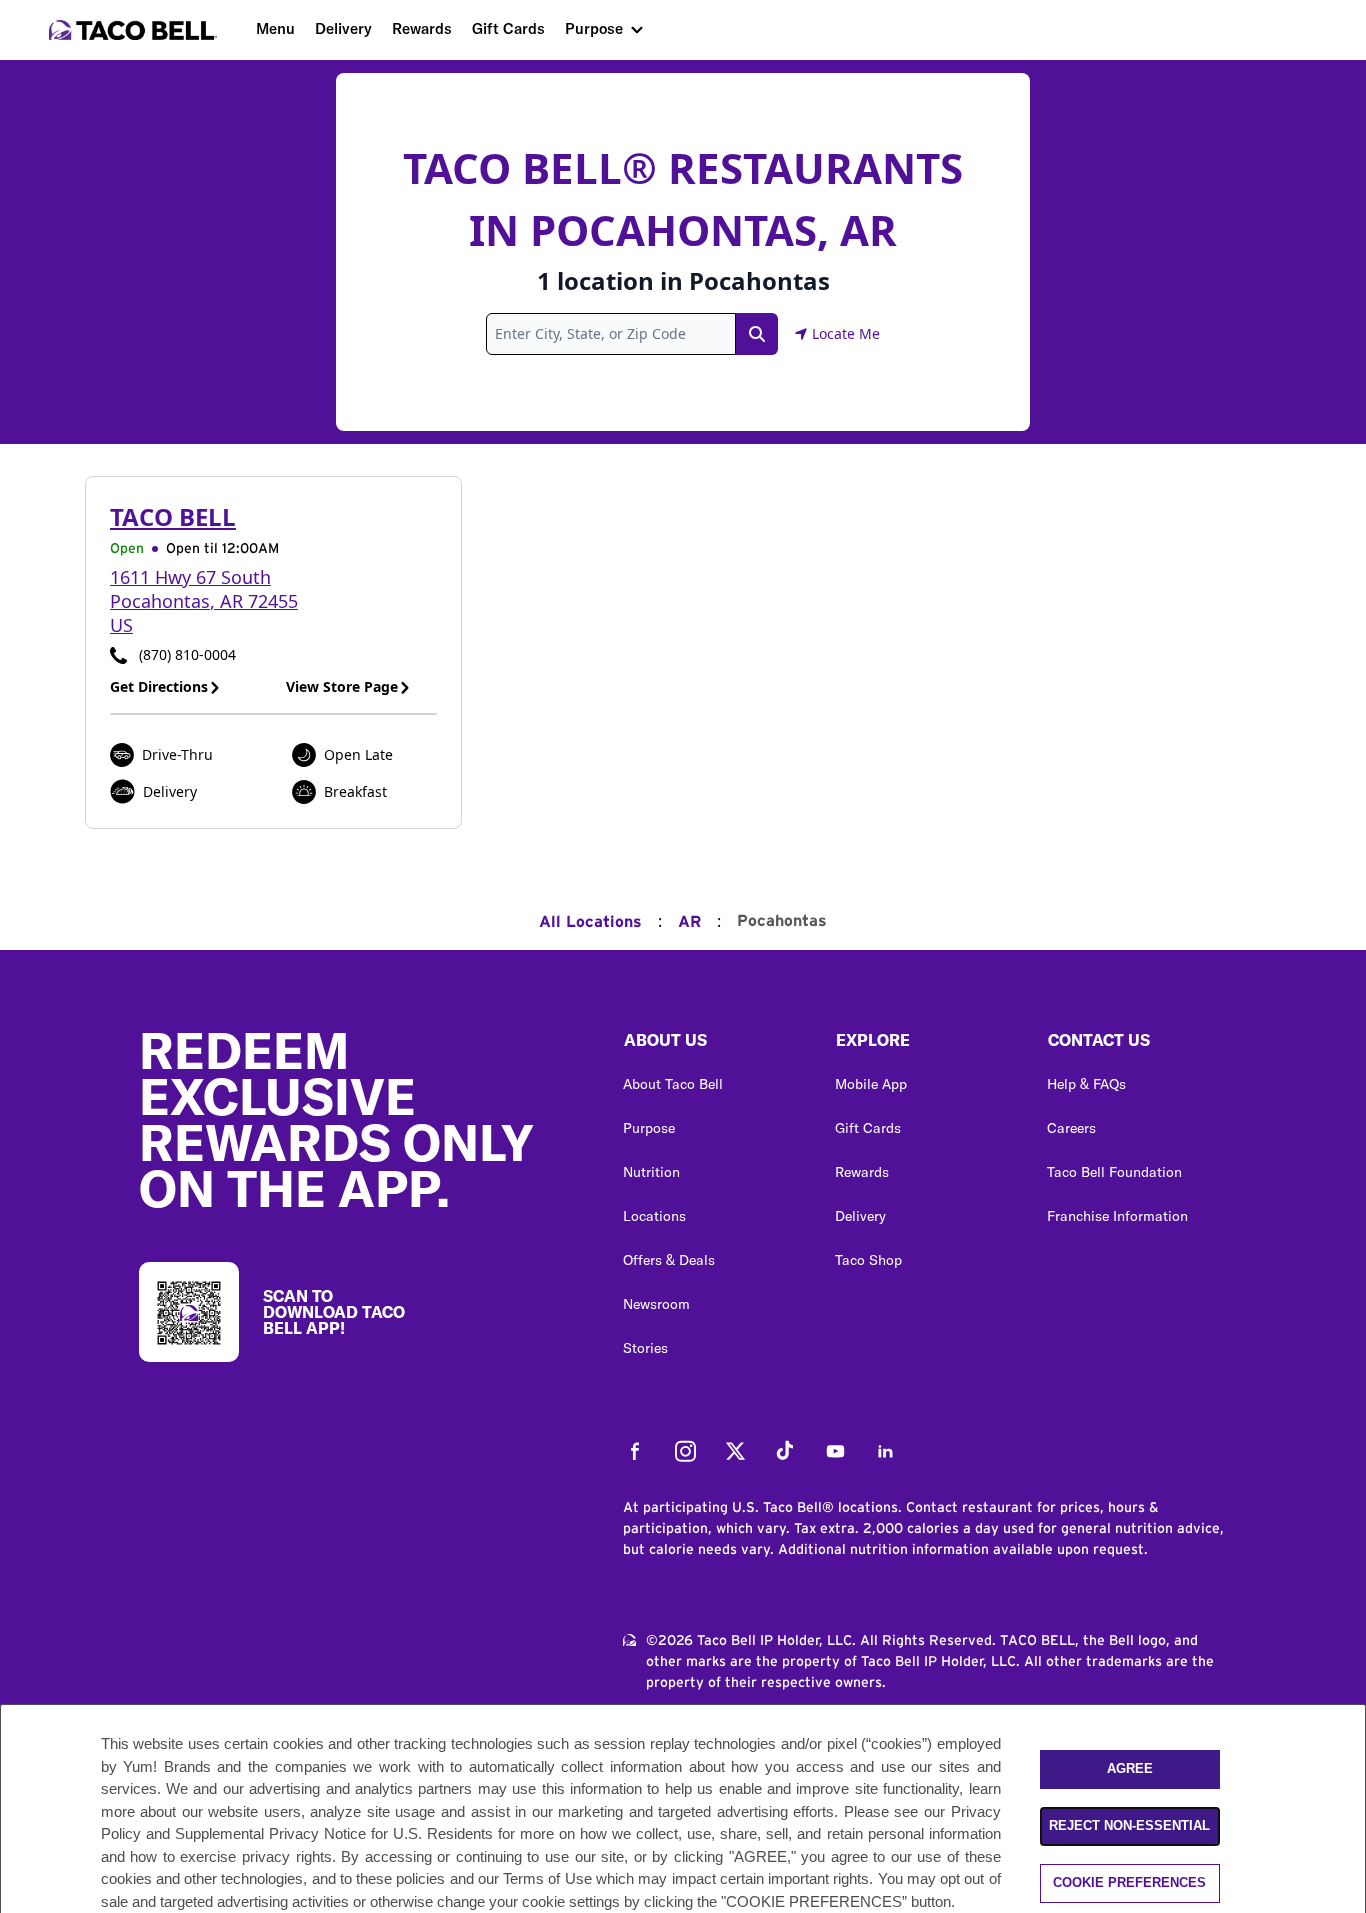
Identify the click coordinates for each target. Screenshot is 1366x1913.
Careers (1071, 1128)
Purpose (594, 28)
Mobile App (871, 1084)
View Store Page (342, 686)
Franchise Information (1117, 1216)
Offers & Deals (669, 1260)
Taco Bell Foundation (1114, 1172)
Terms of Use (547, 1878)
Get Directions (159, 686)
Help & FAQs (1086, 1084)
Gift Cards (508, 28)
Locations (654, 1216)
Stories (645, 1348)
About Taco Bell (673, 1084)
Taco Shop (868, 1260)
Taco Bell (173, 516)
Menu (275, 28)
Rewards (422, 28)
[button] (713, 1045)
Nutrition (651, 1172)
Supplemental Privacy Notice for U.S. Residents (334, 1833)
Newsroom (656, 1304)
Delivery (343, 28)
